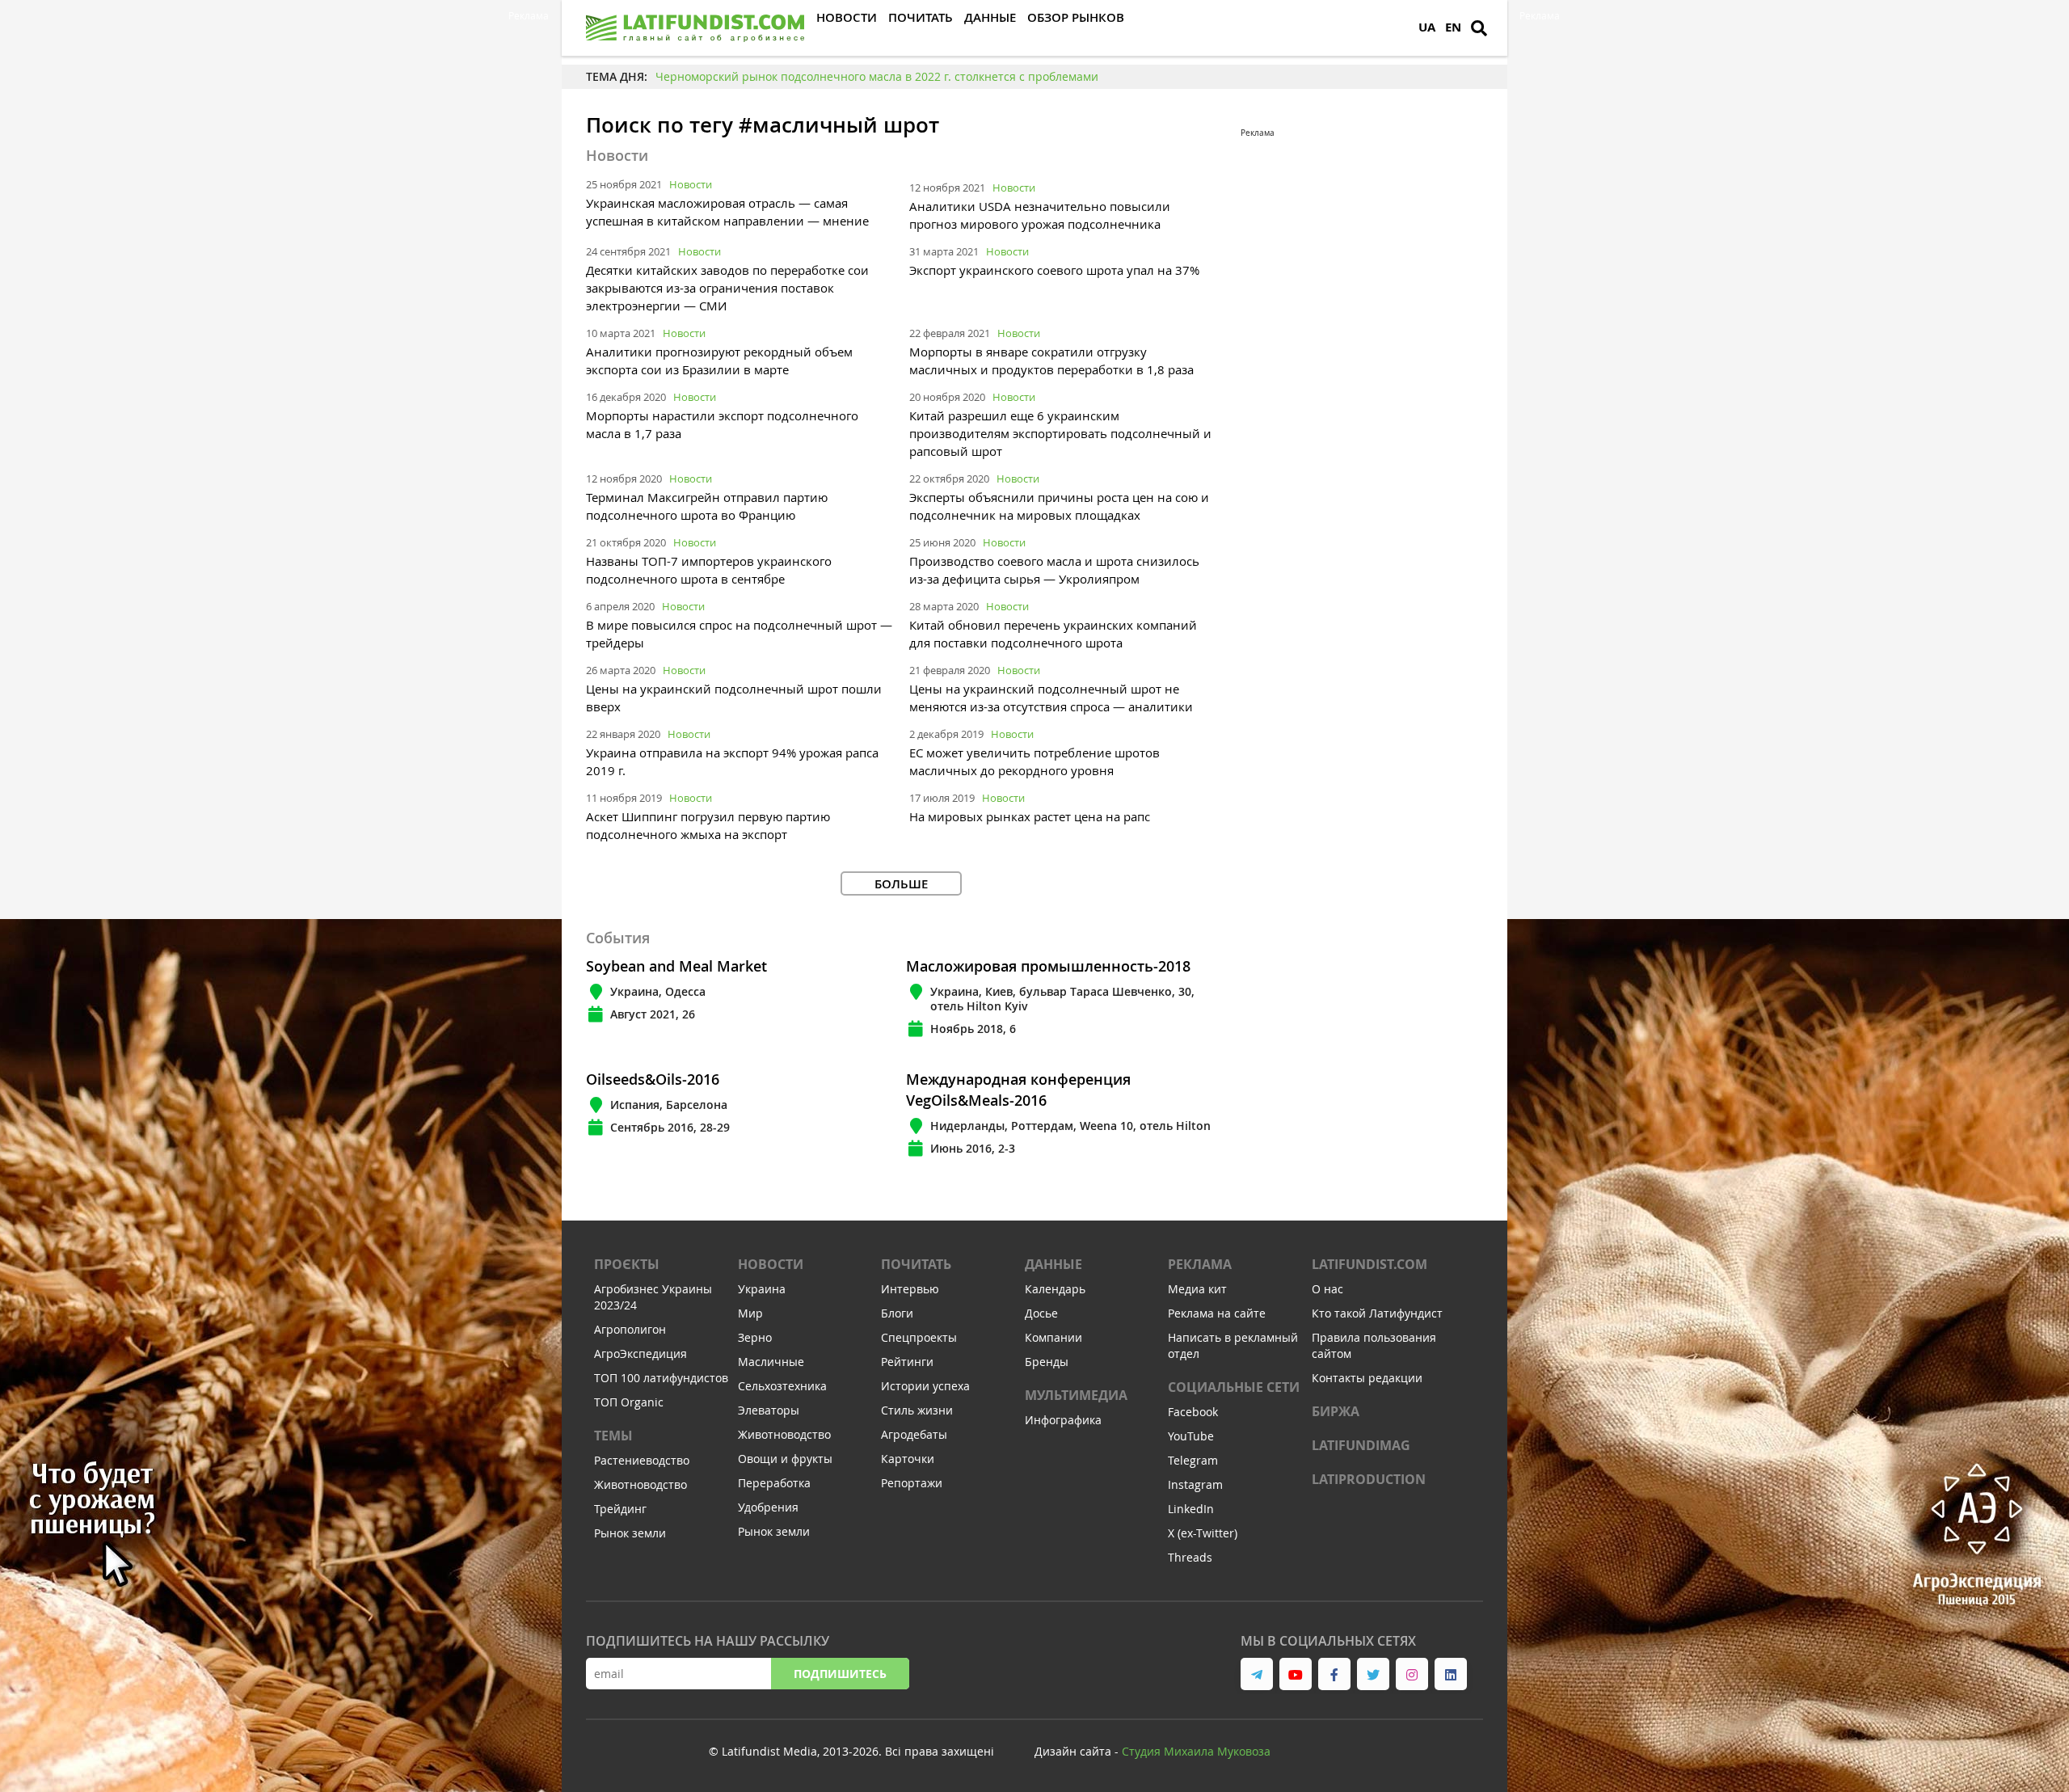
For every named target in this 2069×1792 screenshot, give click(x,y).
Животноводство (641, 1484)
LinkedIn (1191, 1509)
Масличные (771, 1362)
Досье (1041, 1313)
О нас (1327, 1289)
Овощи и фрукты (785, 1459)
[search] (1479, 28)
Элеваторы (769, 1410)
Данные (1053, 1264)
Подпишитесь (840, 1674)
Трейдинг (620, 1509)
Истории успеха (925, 1386)
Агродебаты (914, 1434)
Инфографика (1063, 1420)
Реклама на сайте (1217, 1313)
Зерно (755, 1337)
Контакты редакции (1367, 1378)
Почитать (916, 1264)
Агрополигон (630, 1329)
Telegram (1193, 1460)
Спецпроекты (919, 1337)
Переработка (774, 1483)
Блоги (897, 1313)
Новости (691, 184)
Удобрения (768, 1507)
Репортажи (912, 1483)
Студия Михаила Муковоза (1196, 1751)
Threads (1190, 1557)
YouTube (1191, 1436)
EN (1453, 27)
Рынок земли (630, 1533)
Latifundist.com (1370, 1264)
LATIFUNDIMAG (1361, 1445)
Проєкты (627, 1264)
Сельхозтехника (782, 1386)
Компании (1053, 1337)
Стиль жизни (917, 1410)
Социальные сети (1234, 1387)
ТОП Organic (629, 1402)
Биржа (1336, 1411)
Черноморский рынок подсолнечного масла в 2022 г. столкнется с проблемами (877, 76)
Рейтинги (907, 1362)
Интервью (910, 1289)
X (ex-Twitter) (1203, 1533)
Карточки (908, 1459)
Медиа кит (1197, 1289)
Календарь (1055, 1289)
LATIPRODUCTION (1369, 1479)
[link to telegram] (1257, 1674)
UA (1427, 27)
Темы (613, 1436)
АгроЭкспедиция (641, 1353)
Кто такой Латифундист (1377, 1313)
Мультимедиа (1076, 1395)
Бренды (1047, 1362)
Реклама (1200, 1264)
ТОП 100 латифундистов (661, 1378)
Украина (762, 1289)
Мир (750, 1313)
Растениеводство (642, 1460)
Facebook (1193, 1412)
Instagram (1195, 1484)
